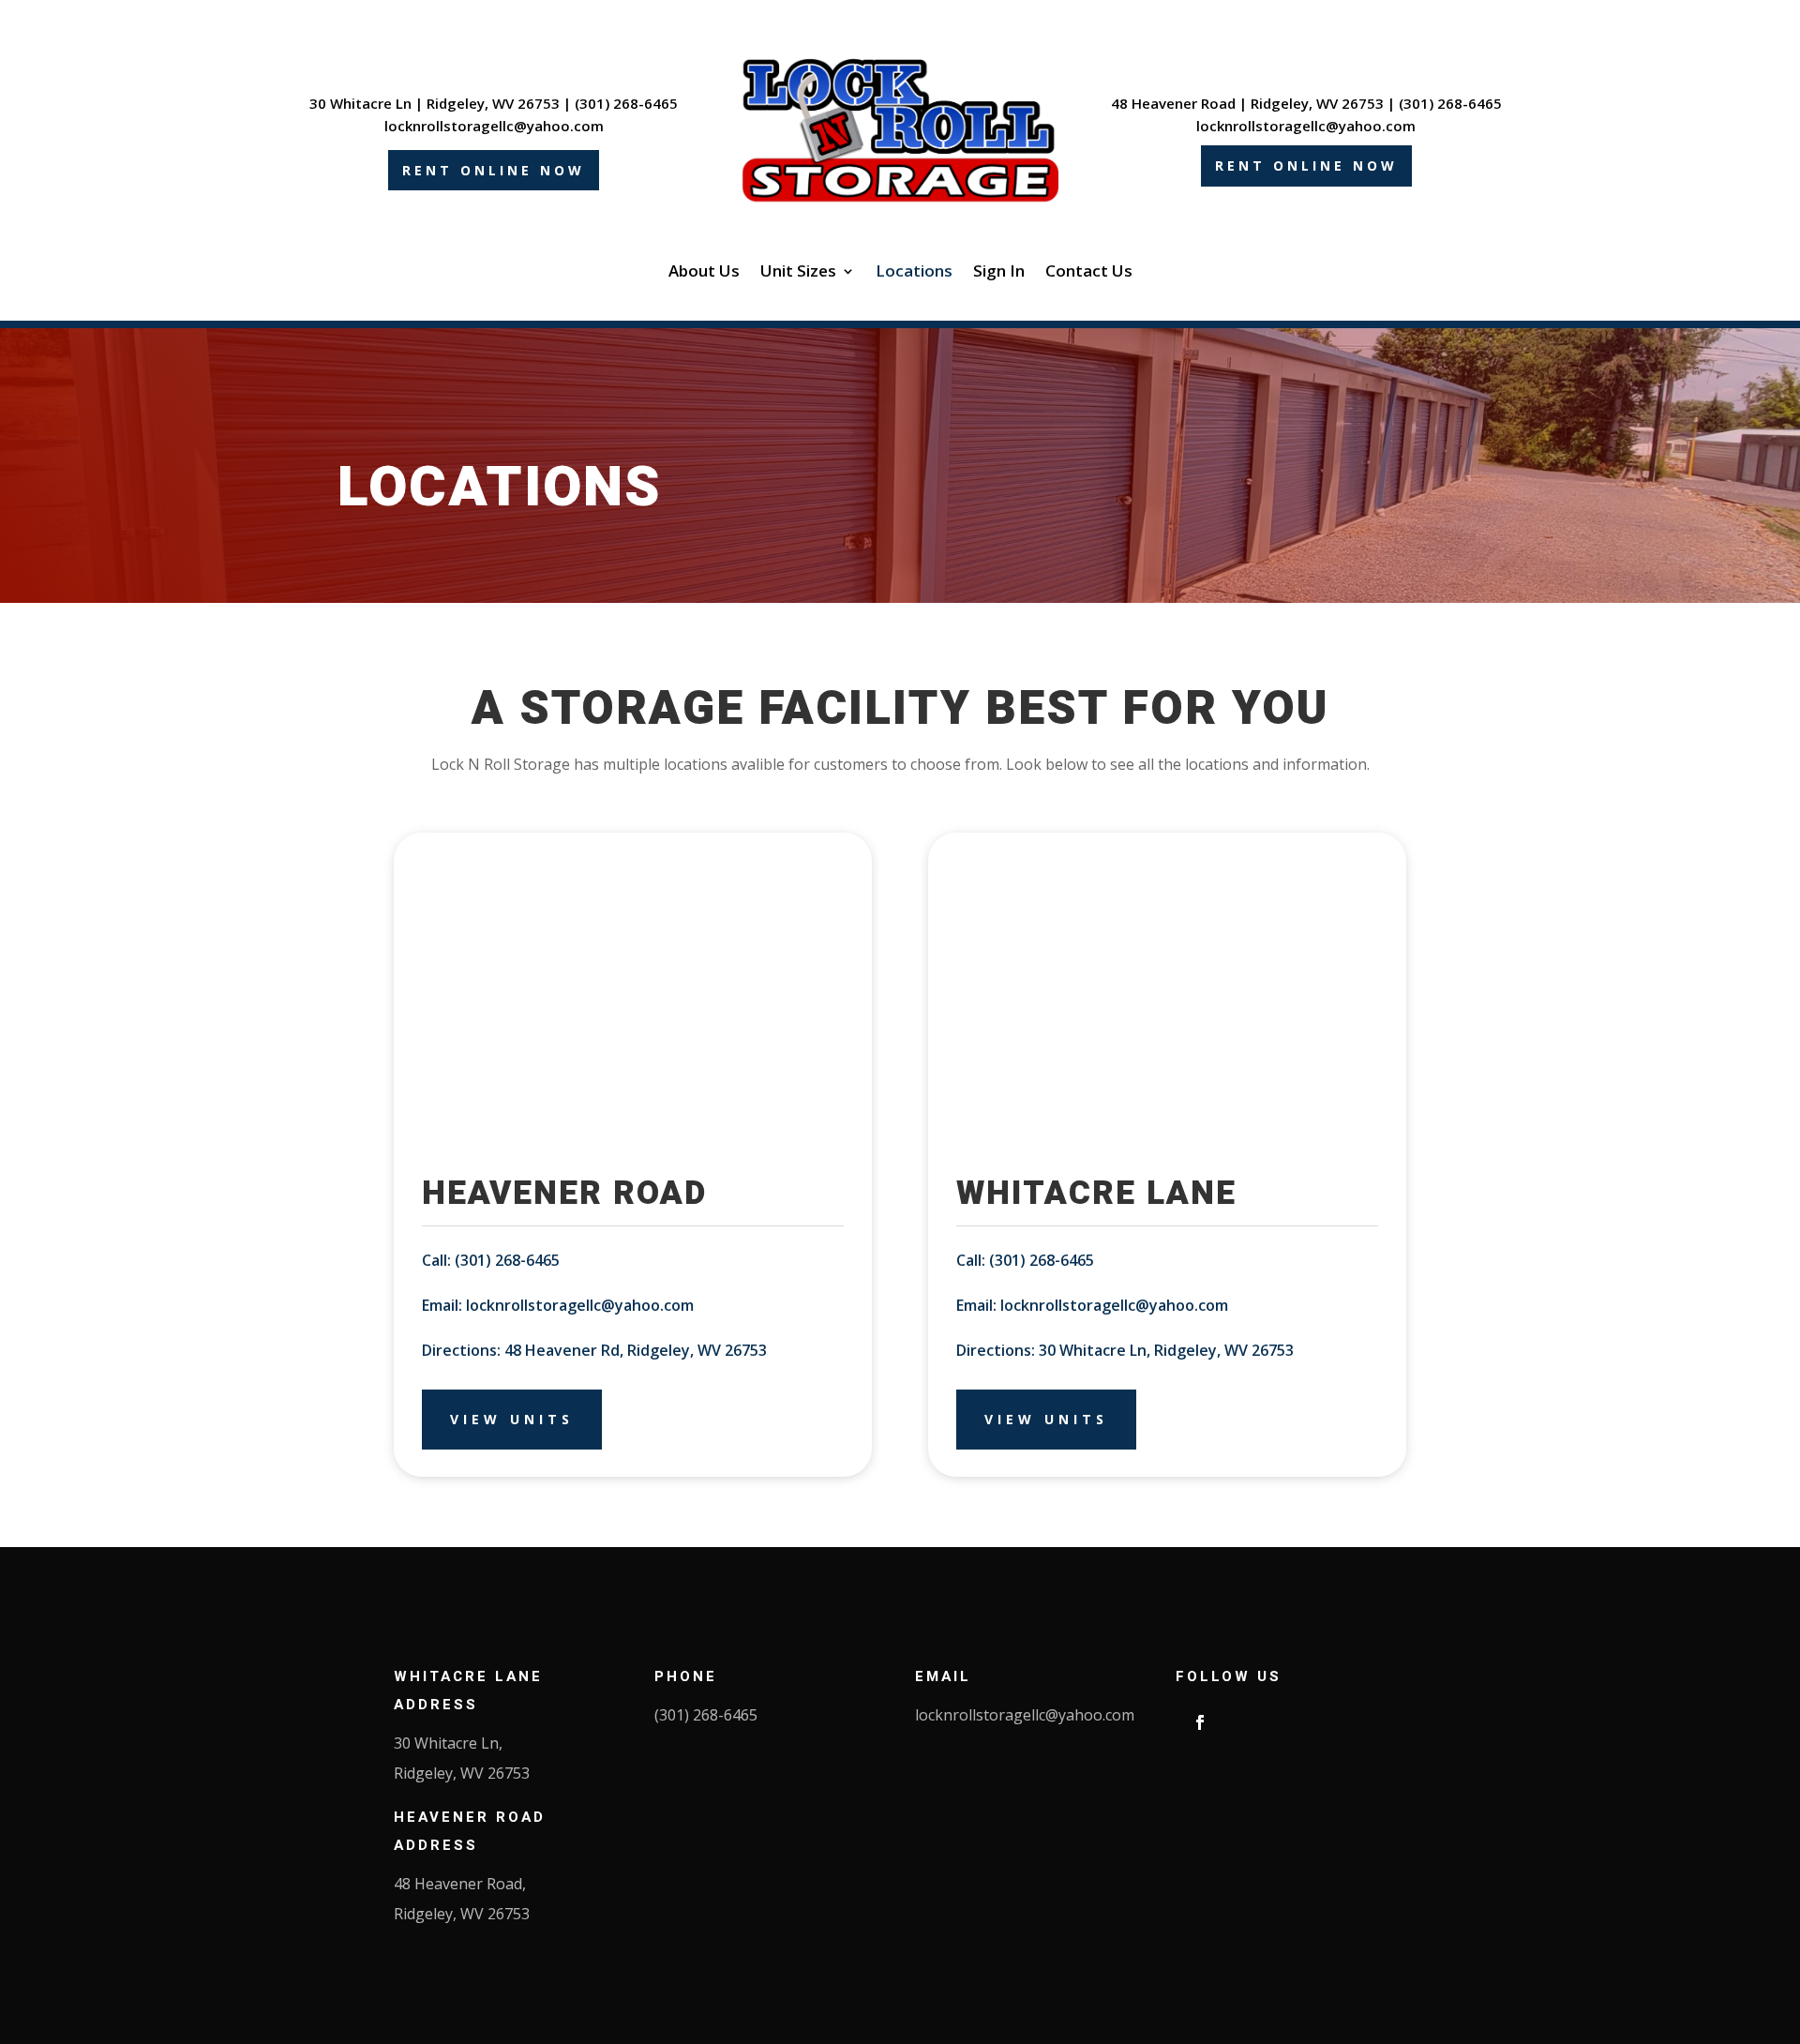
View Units (512, 1419)
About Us (704, 273)
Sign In (999, 273)
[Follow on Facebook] (1200, 1722)
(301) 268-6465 (626, 103)
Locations (914, 273)
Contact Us (1089, 273)
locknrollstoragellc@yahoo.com (494, 126)
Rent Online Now (494, 170)
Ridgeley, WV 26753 (493, 103)
